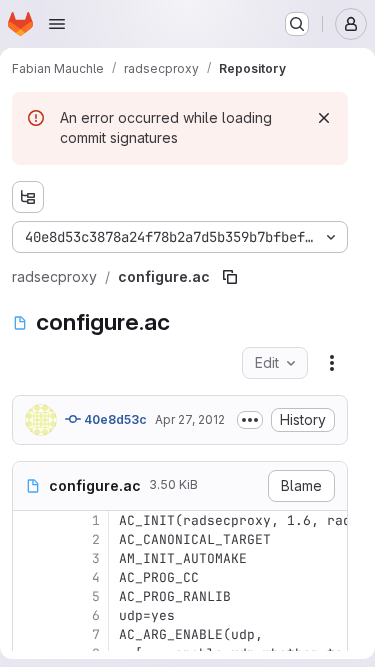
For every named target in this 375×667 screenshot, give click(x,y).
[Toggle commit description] (250, 420)
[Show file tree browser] (28, 197)
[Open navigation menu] (57, 24)
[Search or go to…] (297, 24)
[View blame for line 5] (30, 596)
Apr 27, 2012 (190, 419)
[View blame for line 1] (30, 520)
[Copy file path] (230, 277)
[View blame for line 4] (30, 577)
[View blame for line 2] (30, 539)
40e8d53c (114, 419)
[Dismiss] (324, 118)
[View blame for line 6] (30, 615)
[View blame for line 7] (30, 634)
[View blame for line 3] (30, 558)
